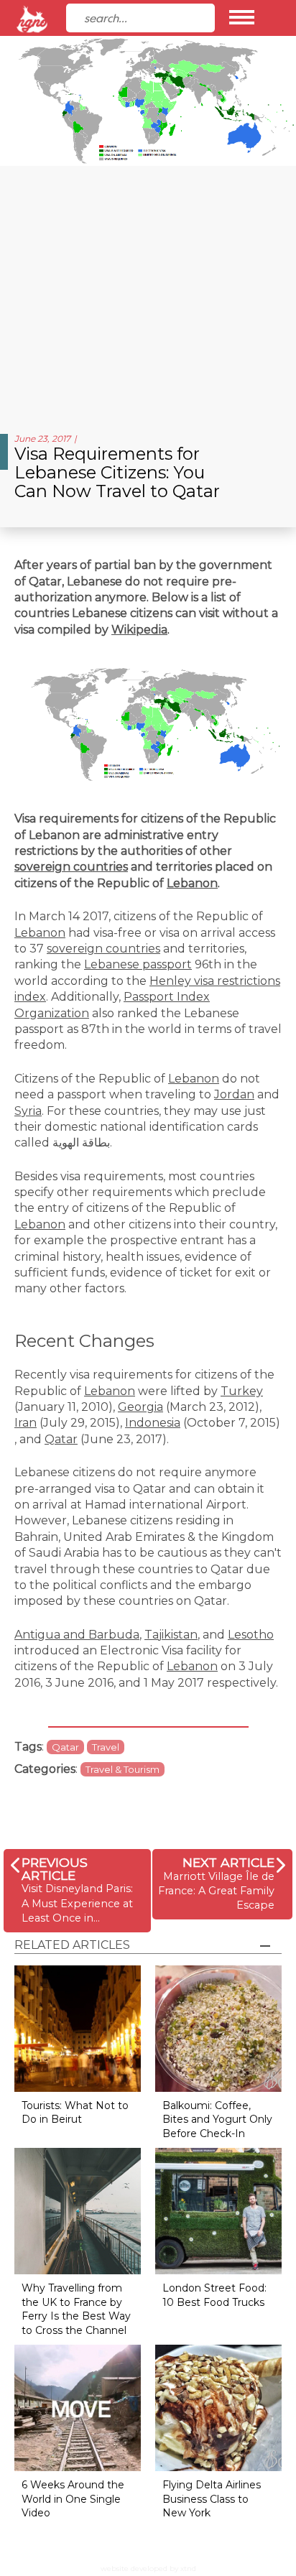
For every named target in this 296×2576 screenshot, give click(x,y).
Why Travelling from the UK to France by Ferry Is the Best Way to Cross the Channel (76, 2309)
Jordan (234, 1094)
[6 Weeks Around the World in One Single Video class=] (78, 2408)
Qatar (61, 1439)
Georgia (140, 1407)
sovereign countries (71, 867)
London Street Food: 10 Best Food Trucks (214, 2295)
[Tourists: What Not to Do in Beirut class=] (78, 2028)
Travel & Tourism (122, 1769)
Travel (106, 1747)
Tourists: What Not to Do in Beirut (75, 2113)
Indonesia (153, 1423)
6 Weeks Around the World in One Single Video (73, 2499)
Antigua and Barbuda (77, 1635)
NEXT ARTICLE (228, 1862)
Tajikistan (171, 1635)
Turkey (242, 1391)
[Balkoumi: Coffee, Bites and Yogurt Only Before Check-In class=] (218, 2028)
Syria (28, 1111)
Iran (26, 1423)
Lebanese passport (138, 964)
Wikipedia (139, 630)
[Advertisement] (148, 294)
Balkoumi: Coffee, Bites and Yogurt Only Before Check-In (217, 2119)
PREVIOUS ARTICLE (55, 1869)
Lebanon (192, 883)
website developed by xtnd (148, 2568)
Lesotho (251, 1635)
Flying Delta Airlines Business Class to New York (212, 2499)
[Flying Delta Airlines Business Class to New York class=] (218, 2408)
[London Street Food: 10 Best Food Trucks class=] (218, 2211)
